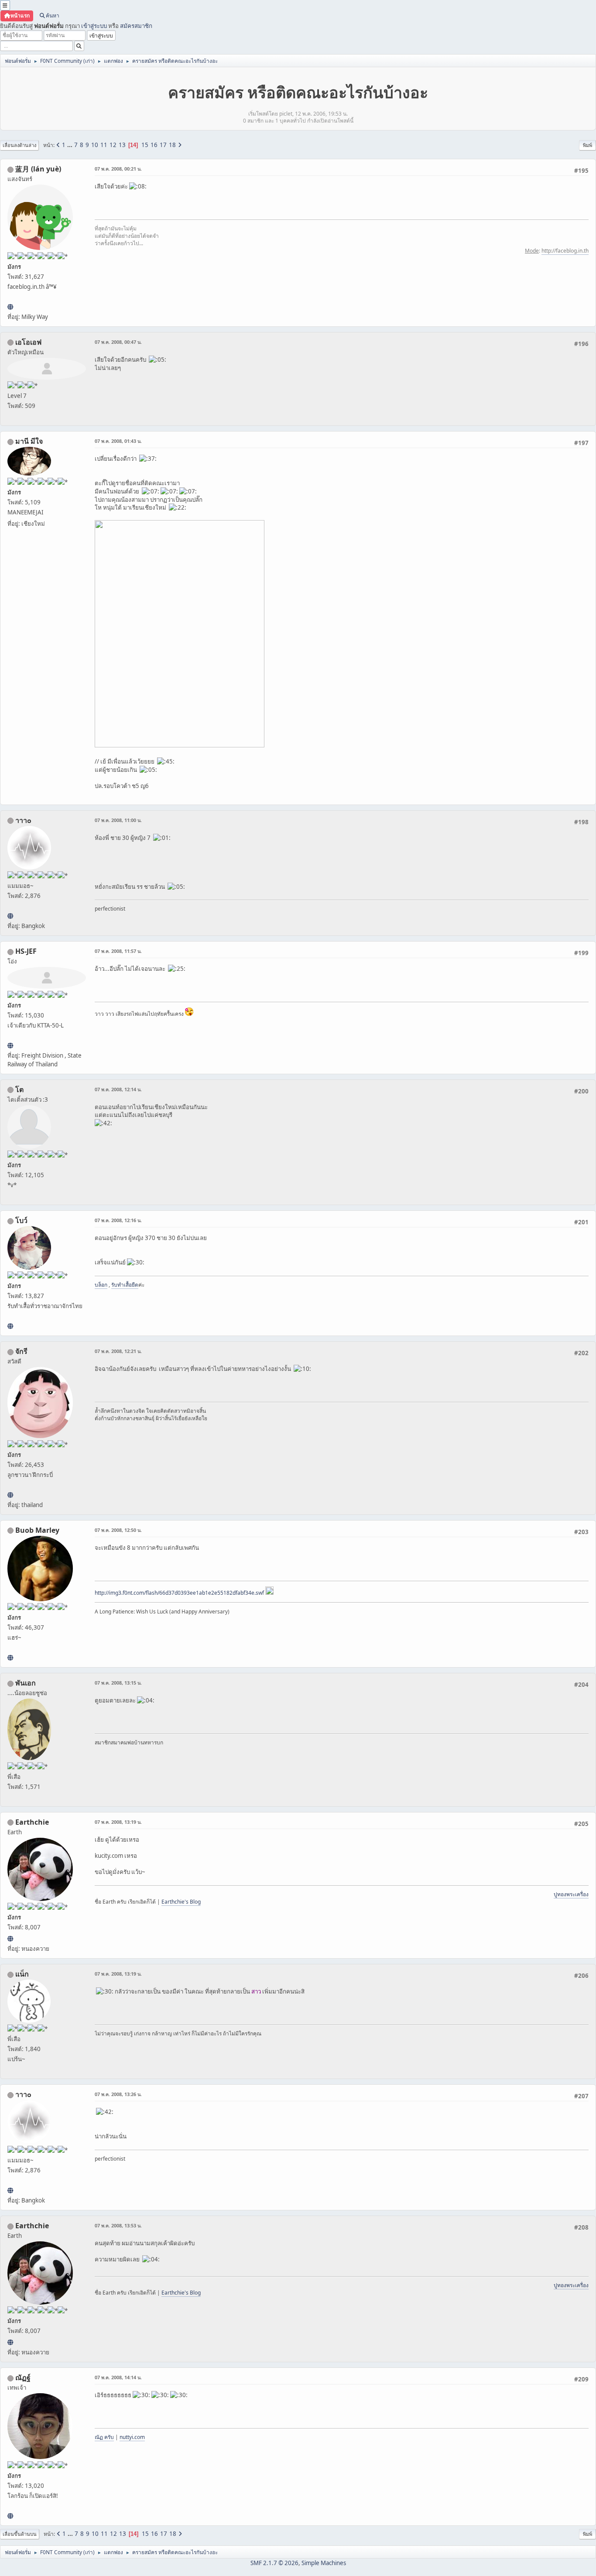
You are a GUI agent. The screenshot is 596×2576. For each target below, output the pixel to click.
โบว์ (21, 1220)
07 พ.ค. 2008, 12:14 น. (118, 1089)
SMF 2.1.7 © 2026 (274, 2563)
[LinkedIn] (10, 1658)
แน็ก (22, 1974)
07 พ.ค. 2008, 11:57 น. (118, 951)
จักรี (21, 1351)
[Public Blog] (10, 307)
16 (154, 145)
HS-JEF (26, 951)
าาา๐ (23, 820)
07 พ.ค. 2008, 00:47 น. (118, 342)
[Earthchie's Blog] (10, 1939)
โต (19, 1089)
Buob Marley (37, 1530)
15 (145, 145)
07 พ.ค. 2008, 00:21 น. (118, 169)
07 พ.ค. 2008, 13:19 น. (118, 1822)
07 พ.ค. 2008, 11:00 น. (118, 820)
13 (122, 145)
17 (163, 145)
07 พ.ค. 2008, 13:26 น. (118, 2094)
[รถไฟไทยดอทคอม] (10, 1045)
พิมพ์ (587, 145)
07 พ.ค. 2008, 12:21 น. (118, 1351)
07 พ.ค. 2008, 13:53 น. (118, 2225)
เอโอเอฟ (28, 342)
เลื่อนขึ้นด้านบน (20, 2534)
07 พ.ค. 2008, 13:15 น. (118, 1683)
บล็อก (101, 1285)
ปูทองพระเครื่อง (571, 1894)
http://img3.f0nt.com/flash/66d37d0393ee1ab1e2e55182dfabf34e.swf (179, 1593)
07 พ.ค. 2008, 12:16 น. (118, 1220)
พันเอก (26, 1683)
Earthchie (32, 1822)
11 (104, 145)
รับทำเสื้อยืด (125, 1285)
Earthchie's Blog (181, 1902)
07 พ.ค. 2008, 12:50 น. (118, 1530)
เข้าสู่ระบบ (94, 26)
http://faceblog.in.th (565, 251)
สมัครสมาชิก (136, 26)
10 (95, 145)
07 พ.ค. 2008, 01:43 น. (118, 441)
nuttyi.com (132, 2437)
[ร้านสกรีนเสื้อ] (10, 1326)
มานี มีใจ (29, 441)
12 (113, 145)
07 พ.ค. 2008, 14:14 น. (118, 2377)
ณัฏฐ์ (23, 2377)
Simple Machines (324, 2563)
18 (172, 145)
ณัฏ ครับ (104, 2437)
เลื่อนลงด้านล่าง (19, 145)
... (70, 145)
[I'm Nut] (10, 2516)
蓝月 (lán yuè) (38, 169)
